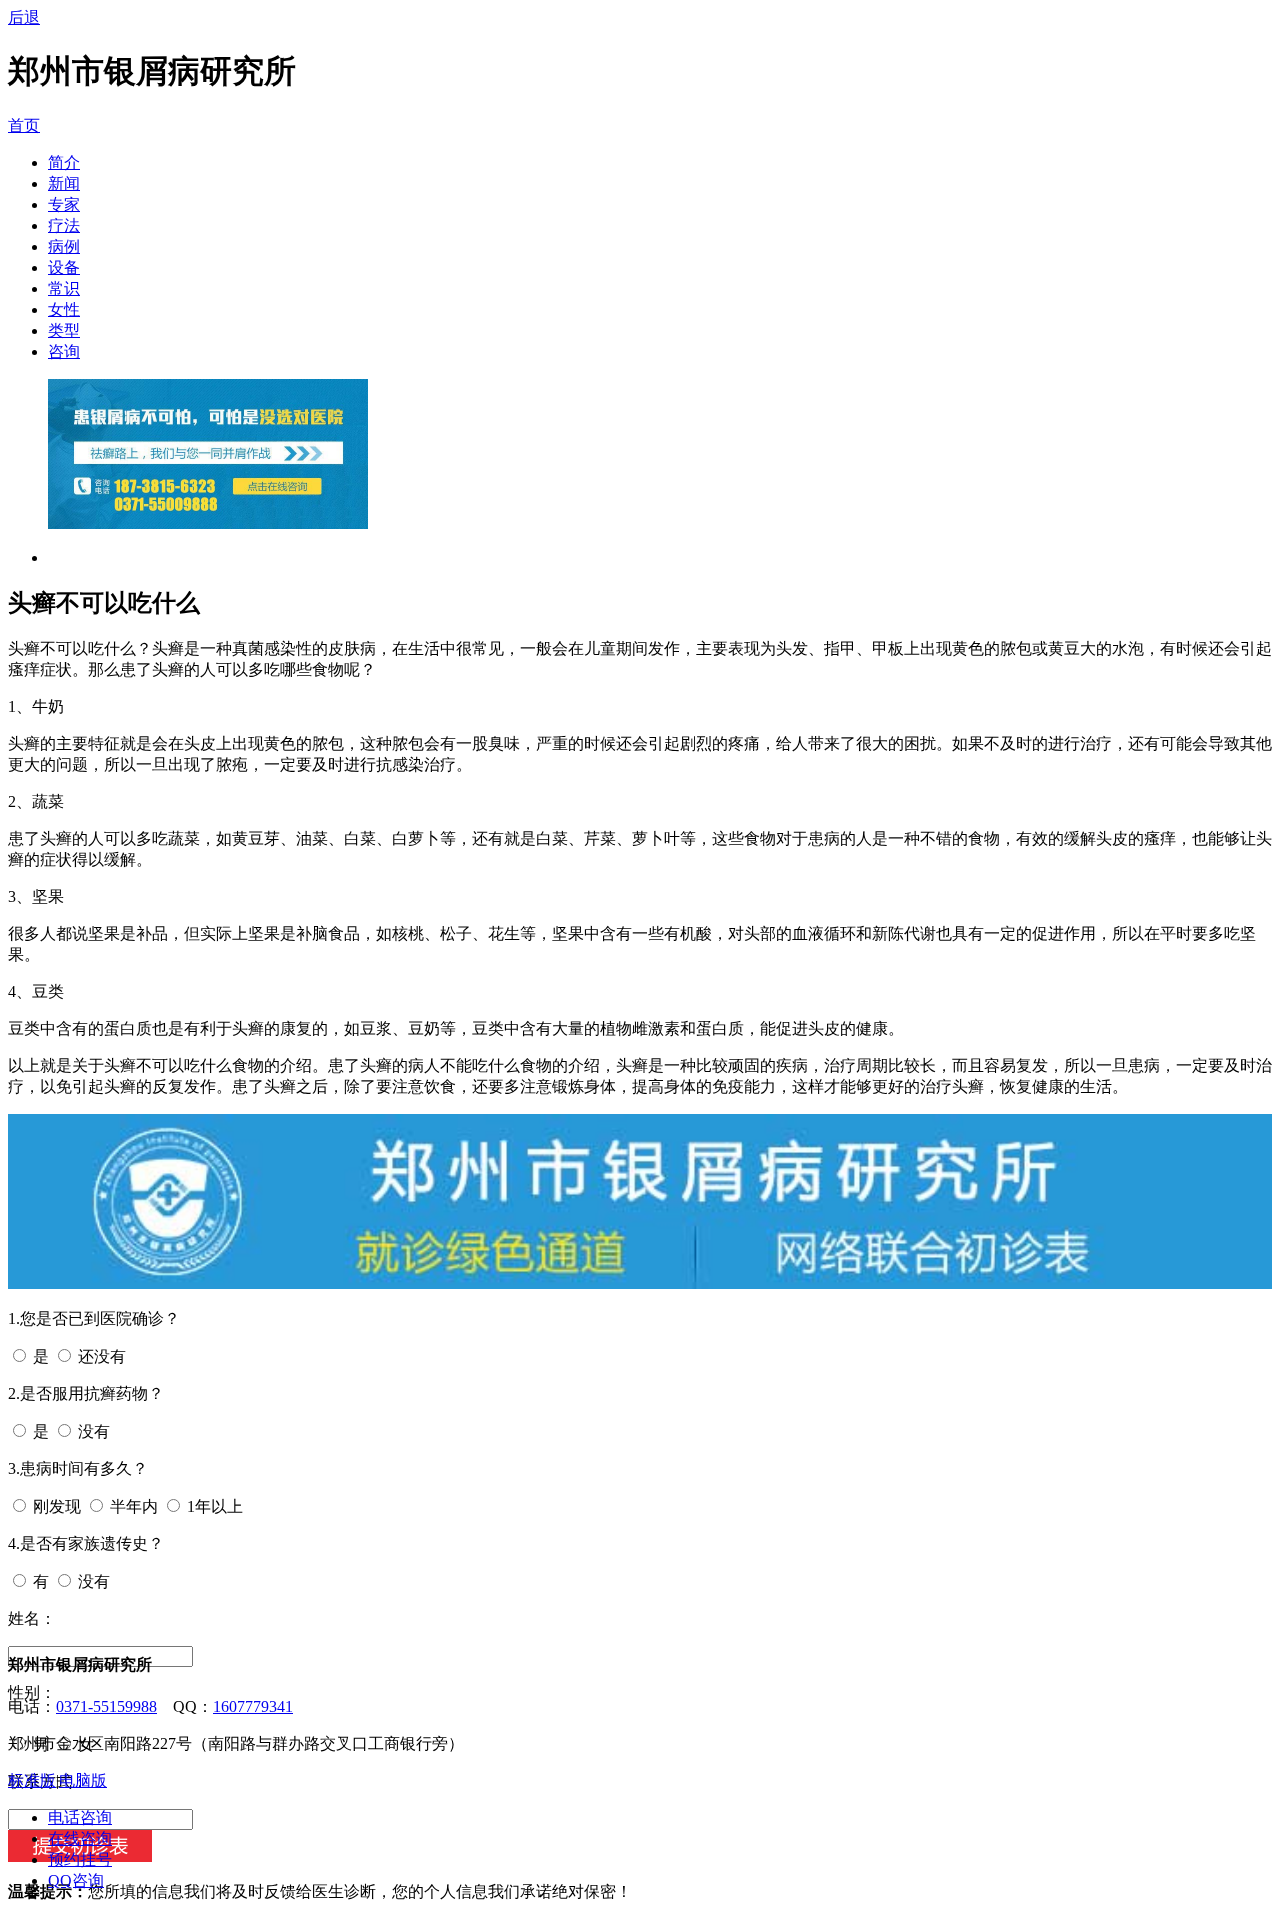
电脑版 (83, 1780)
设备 (64, 267)
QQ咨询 (76, 1880)
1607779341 (253, 1706)
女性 (64, 309)
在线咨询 (80, 1838)
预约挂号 (80, 1859)
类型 (64, 330)
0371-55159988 (106, 1706)
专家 (64, 204)
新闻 (64, 183)
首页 (24, 125)
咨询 (64, 351)
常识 (64, 288)
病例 (64, 246)
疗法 (64, 225)
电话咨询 (80, 1817)
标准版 (32, 1780)
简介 (64, 162)
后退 (24, 17)
